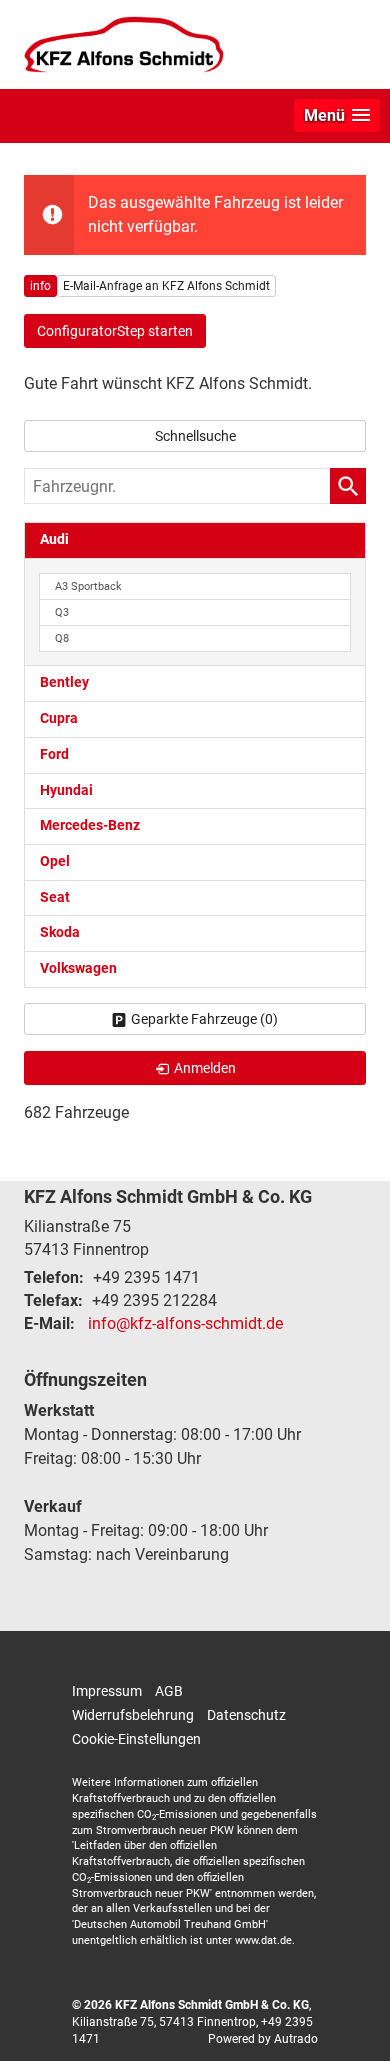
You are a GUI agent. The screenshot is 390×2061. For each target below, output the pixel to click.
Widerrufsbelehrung (133, 1715)
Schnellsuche (195, 436)
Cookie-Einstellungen (136, 1739)
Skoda (60, 932)
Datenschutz (246, 1715)
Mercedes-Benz (90, 825)
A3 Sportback (88, 586)
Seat (55, 897)
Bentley (64, 682)
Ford (54, 754)
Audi (54, 539)
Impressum (107, 1691)
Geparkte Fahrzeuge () (204, 1019)
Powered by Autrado (263, 2039)
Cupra (59, 718)
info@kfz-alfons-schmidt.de (185, 1323)
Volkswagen (78, 968)
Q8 (62, 638)
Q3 (62, 612)
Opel (55, 861)
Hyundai (66, 790)
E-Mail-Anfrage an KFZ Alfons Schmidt (166, 286)
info (40, 286)
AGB (169, 1691)
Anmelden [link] (205, 1068)
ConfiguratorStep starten (115, 331)
